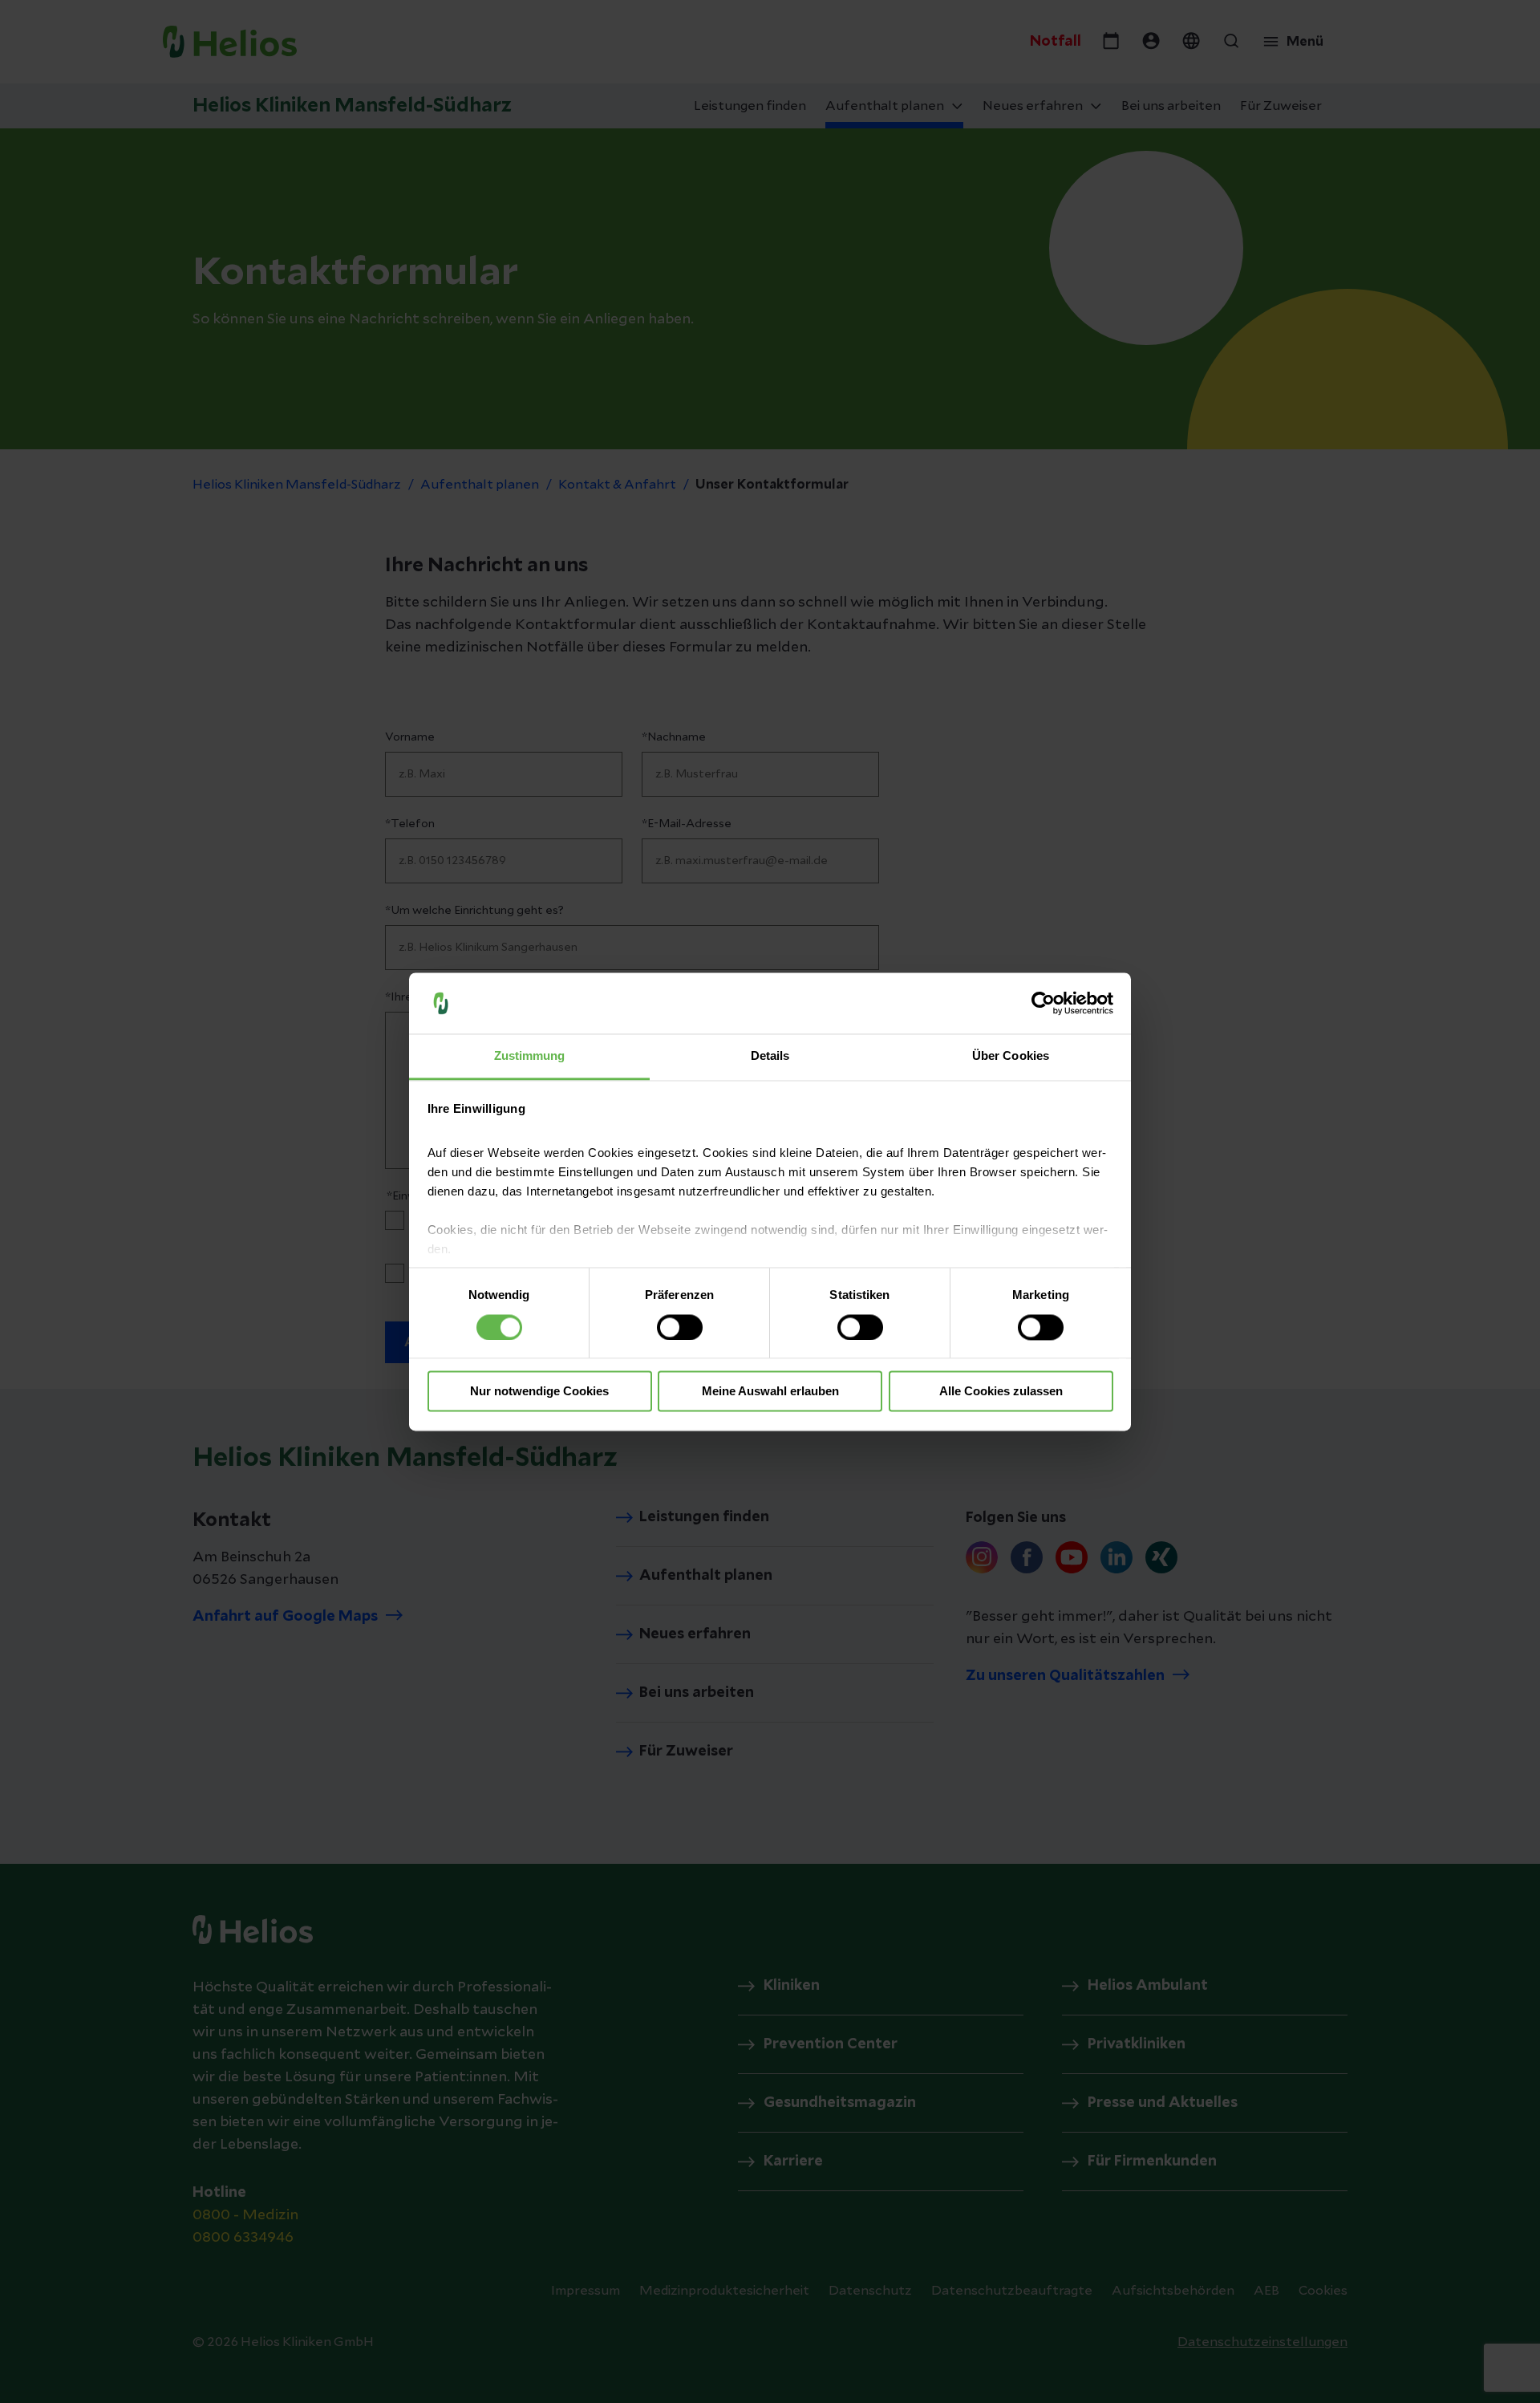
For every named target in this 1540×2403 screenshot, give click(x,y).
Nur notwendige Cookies (539, 1392)
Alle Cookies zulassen (1001, 1392)
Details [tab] (770, 1056)
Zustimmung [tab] (530, 1056)
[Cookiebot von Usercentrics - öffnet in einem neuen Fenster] (1043, 1003)
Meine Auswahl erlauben (770, 1392)
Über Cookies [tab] (1011, 1056)
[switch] (680, 1327)
